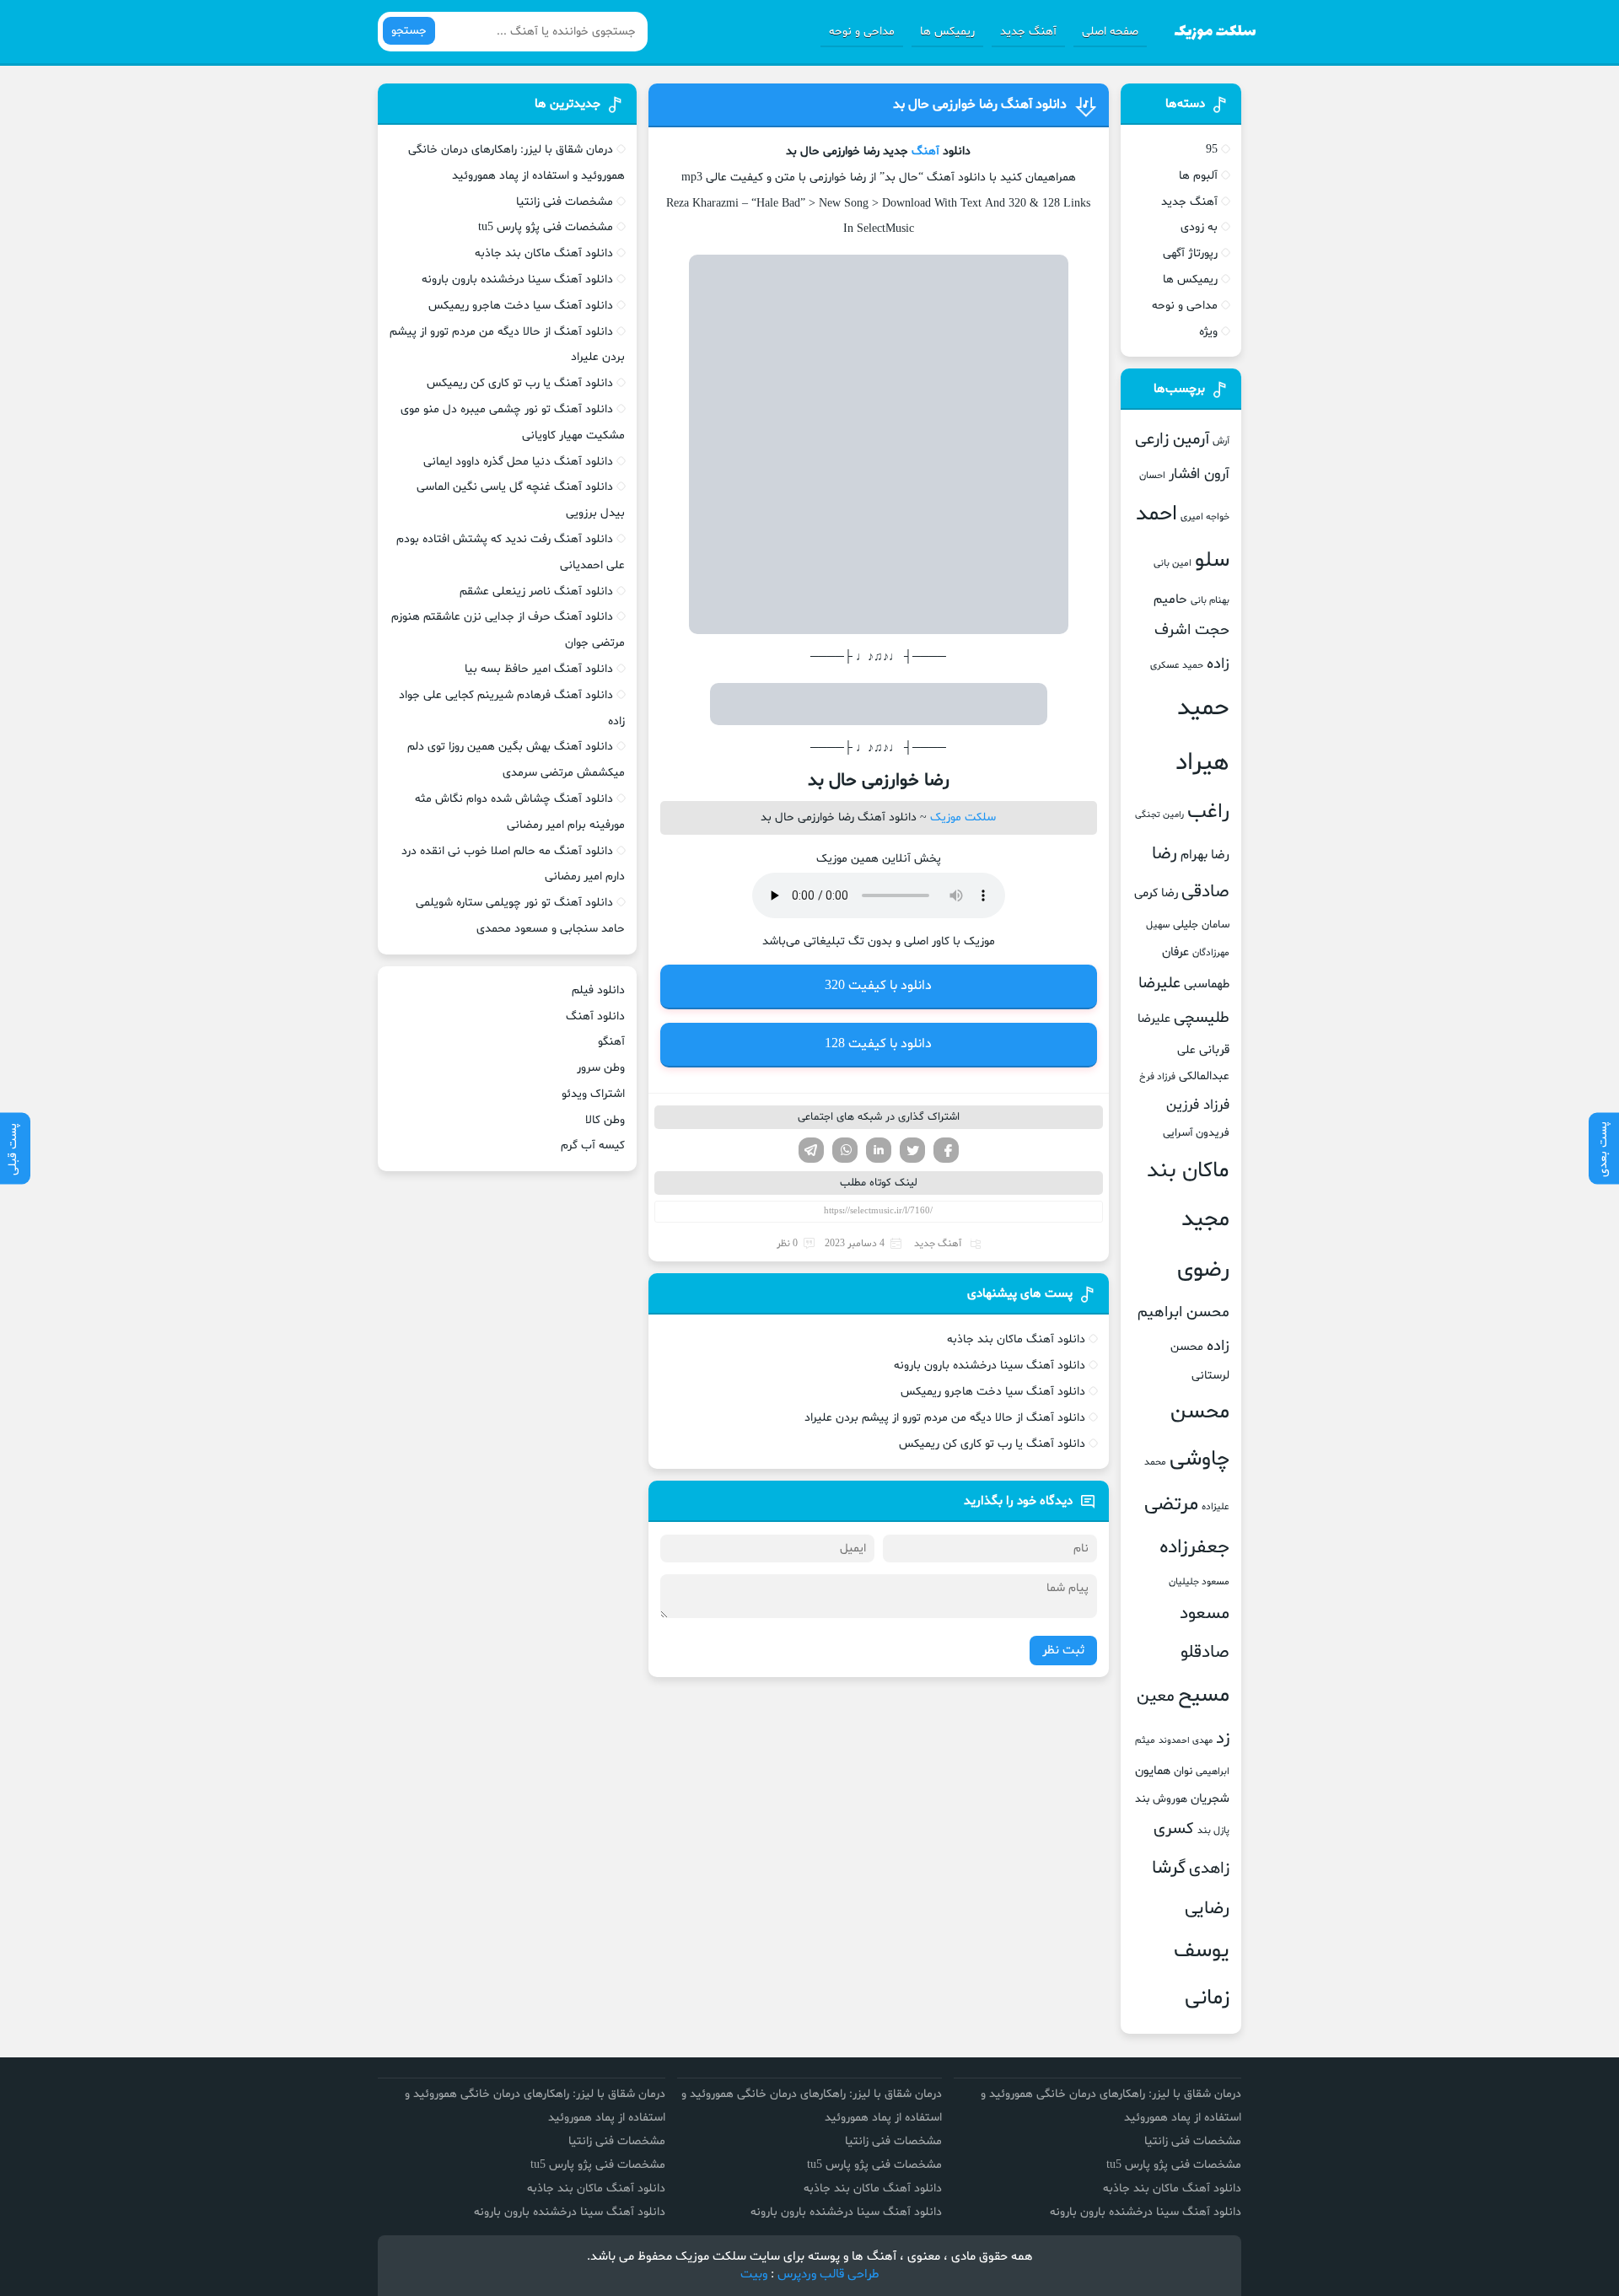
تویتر (912, 1150)
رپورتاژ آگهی (1190, 253)
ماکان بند (1188, 1171)
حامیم (1170, 600)
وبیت (754, 2274)
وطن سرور (601, 1068)
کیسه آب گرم (593, 1145)
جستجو (409, 31)
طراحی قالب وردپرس (828, 2274)
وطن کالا (605, 1120)
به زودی (1199, 227)
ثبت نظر (1063, 1651)
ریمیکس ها (947, 32)
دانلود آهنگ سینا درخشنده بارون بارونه (990, 1366)
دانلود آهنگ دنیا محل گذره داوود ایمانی (518, 462)
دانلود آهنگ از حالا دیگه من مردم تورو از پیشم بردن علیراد (945, 1418)
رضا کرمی (1156, 893)
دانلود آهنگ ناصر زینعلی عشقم (536, 591)
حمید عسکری (1177, 665)
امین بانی (1173, 563)
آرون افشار (1199, 475)
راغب (1208, 812)
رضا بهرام (1205, 855)
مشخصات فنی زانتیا (565, 202)
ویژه (1208, 332)
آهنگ (925, 151)
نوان (1183, 1772)
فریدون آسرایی (1196, 1133)
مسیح (1204, 1696)
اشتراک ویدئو (593, 1094)
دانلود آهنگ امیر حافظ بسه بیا (539, 669)
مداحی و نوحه (862, 32)
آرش (1221, 441)
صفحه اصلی (1110, 32)
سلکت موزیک (963, 817)
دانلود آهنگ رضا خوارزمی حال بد (980, 105)
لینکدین (879, 1150)
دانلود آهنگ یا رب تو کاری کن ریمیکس (992, 1444)
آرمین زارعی (1172, 440)
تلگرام (811, 1150)
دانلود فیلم (598, 990)
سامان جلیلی (1201, 925)
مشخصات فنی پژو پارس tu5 (546, 227)
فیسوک (946, 1150)
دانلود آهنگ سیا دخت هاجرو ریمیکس (993, 1392)
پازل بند (1213, 1831)
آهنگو (611, 1042)
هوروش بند (1161, 1799)
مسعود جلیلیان (1199, 1582)
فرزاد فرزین (1198, 1105)
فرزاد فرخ (1157, 1077)
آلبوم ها (1198, 176)
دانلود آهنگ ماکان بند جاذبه (1016, 1339)
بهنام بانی (1210, 600)
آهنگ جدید (1028, 32)
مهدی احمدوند (1186, 1741)
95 (1212, 150)
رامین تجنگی (1159, 815)
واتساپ (845, 1150)
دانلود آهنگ (595, 1016)
